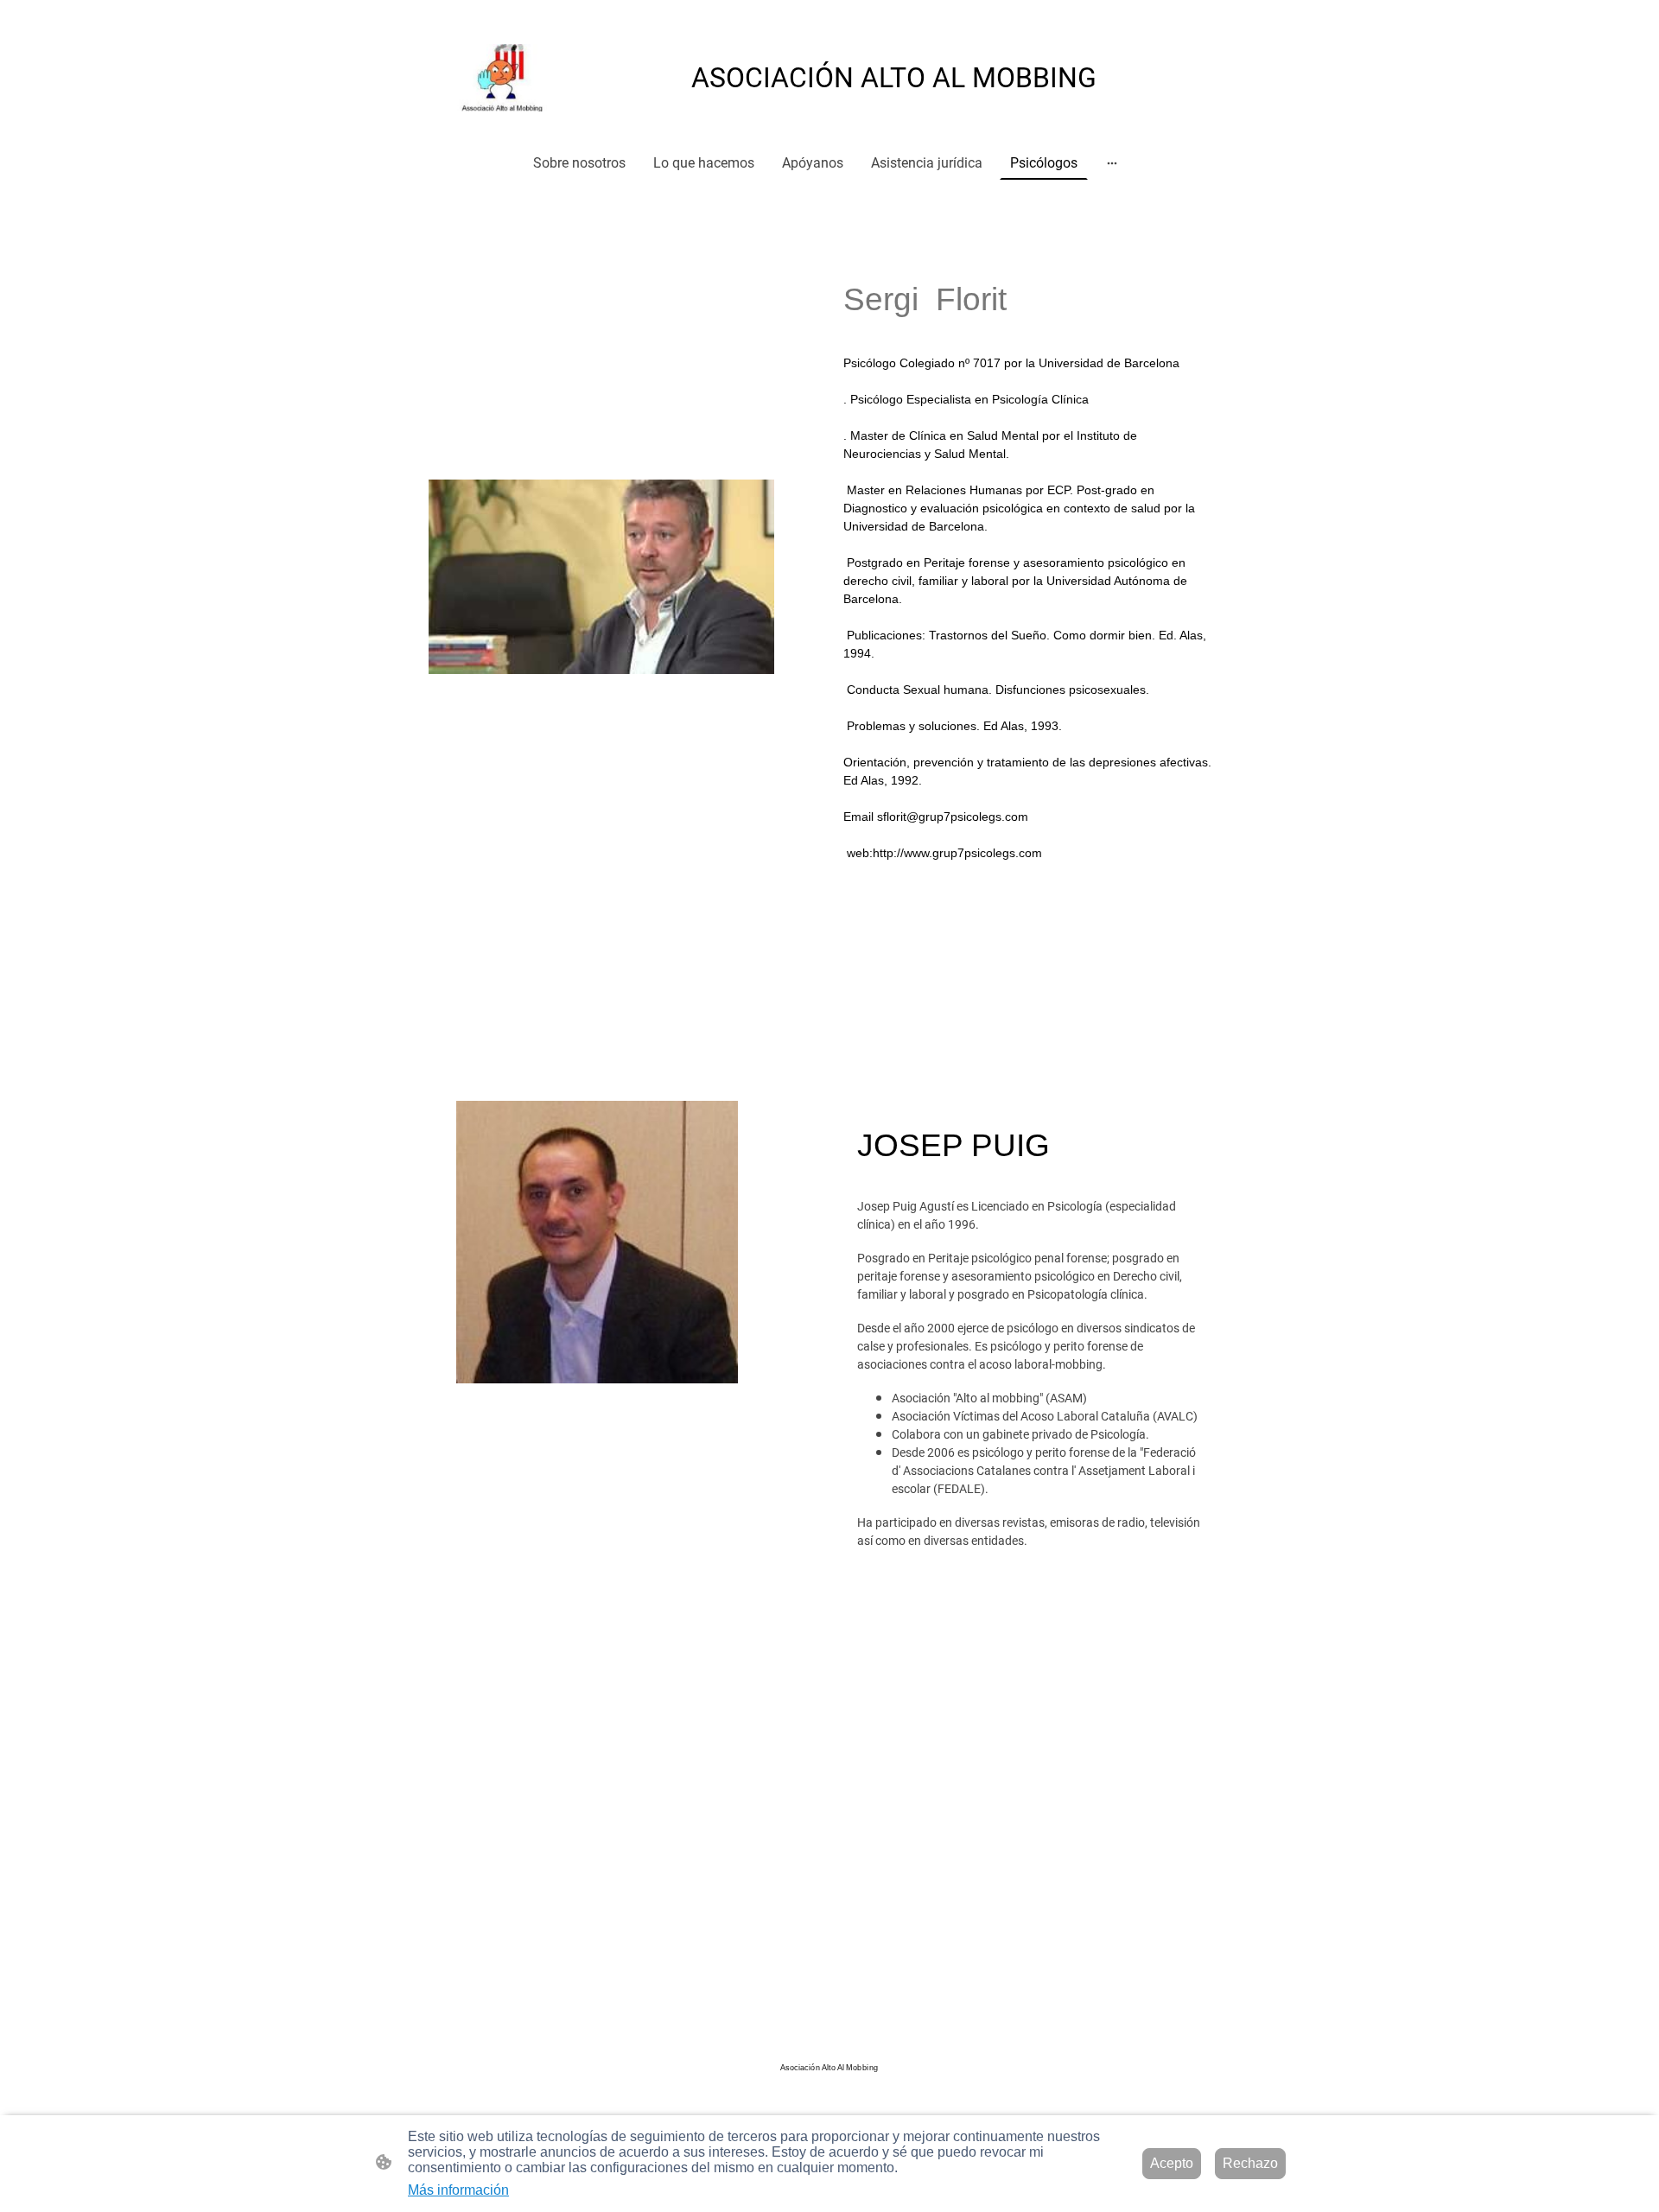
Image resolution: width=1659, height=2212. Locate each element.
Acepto (1172, 2163)
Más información (458, 2190)
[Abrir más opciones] (1112, 162)
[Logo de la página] (507, 78)
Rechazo (1250, 2163)
